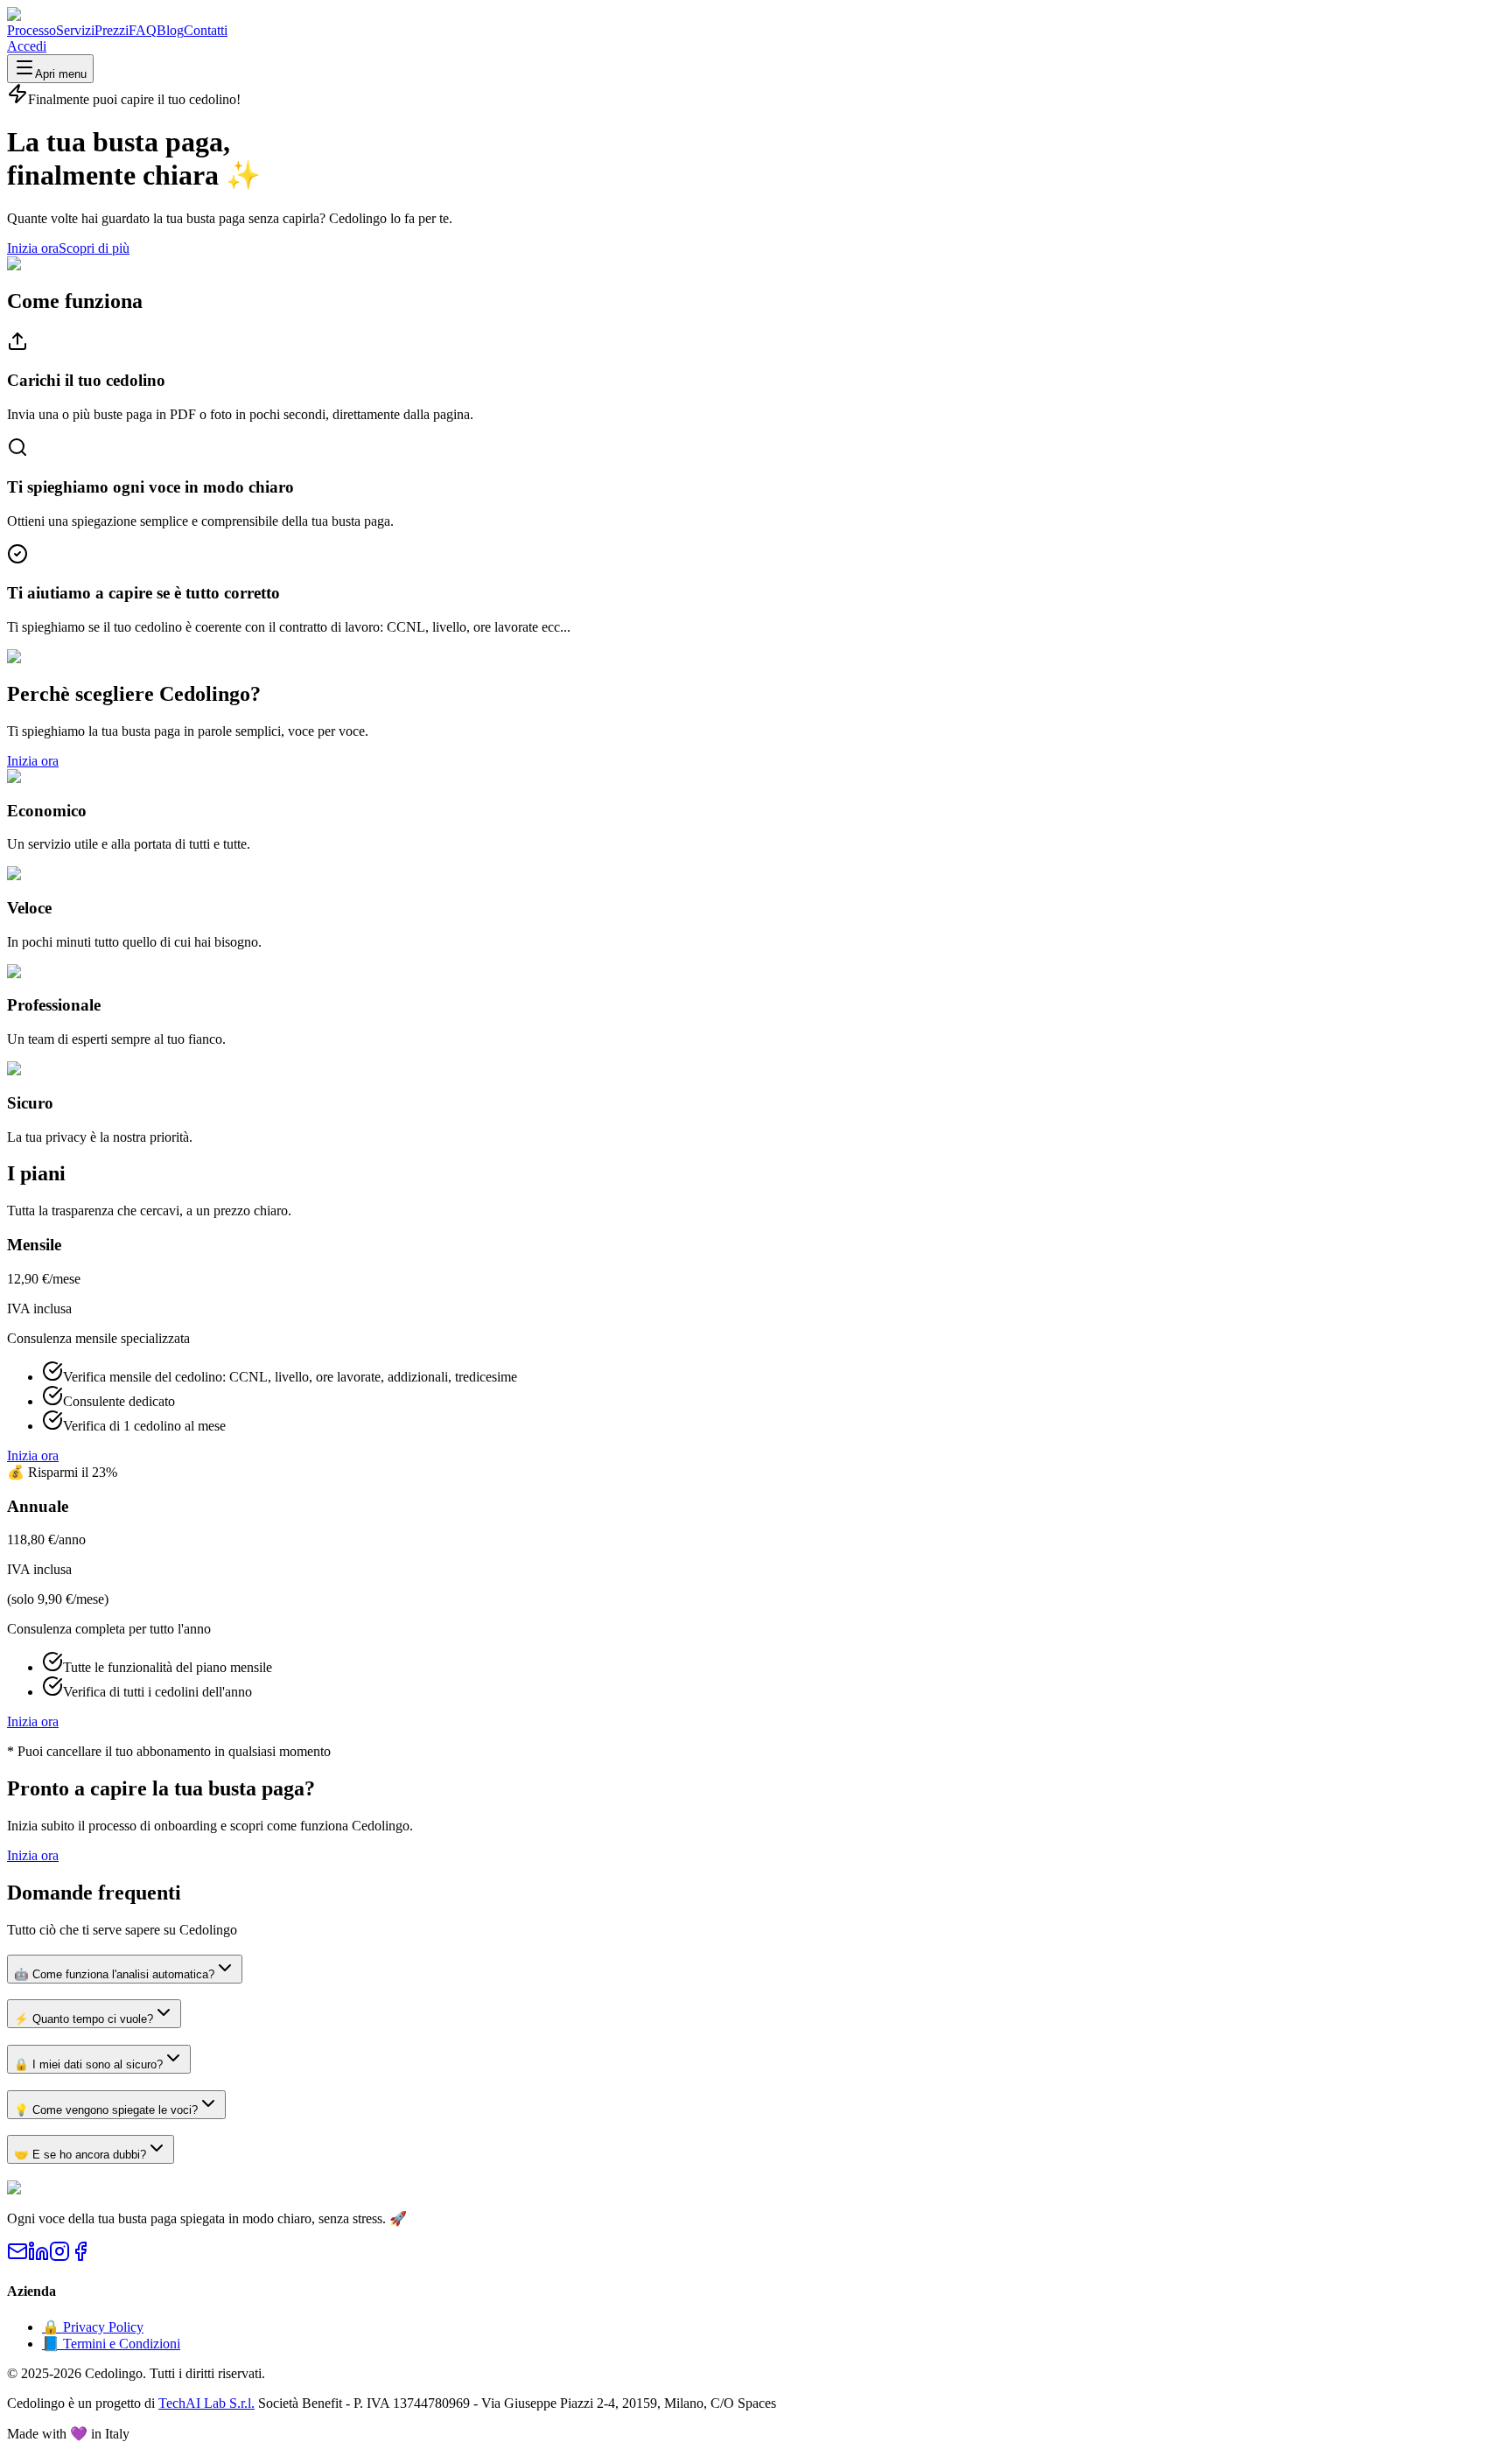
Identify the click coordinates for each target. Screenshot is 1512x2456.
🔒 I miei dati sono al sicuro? (88, 2064)
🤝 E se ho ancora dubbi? (80, 2155)
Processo (31, 30)
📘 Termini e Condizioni (111, 2344)
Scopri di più (94, 248)
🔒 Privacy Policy (93, 2327)
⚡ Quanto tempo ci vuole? (84, 2019)
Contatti (206, 30)
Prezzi (112, 30)
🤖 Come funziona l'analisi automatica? (114, 1974)
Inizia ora (33, 248)
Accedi (27, 46)
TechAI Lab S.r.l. (206, 2403)
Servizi (75, 30)
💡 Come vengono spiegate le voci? (106, 2110)
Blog (170, 30)
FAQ (143, 30)
